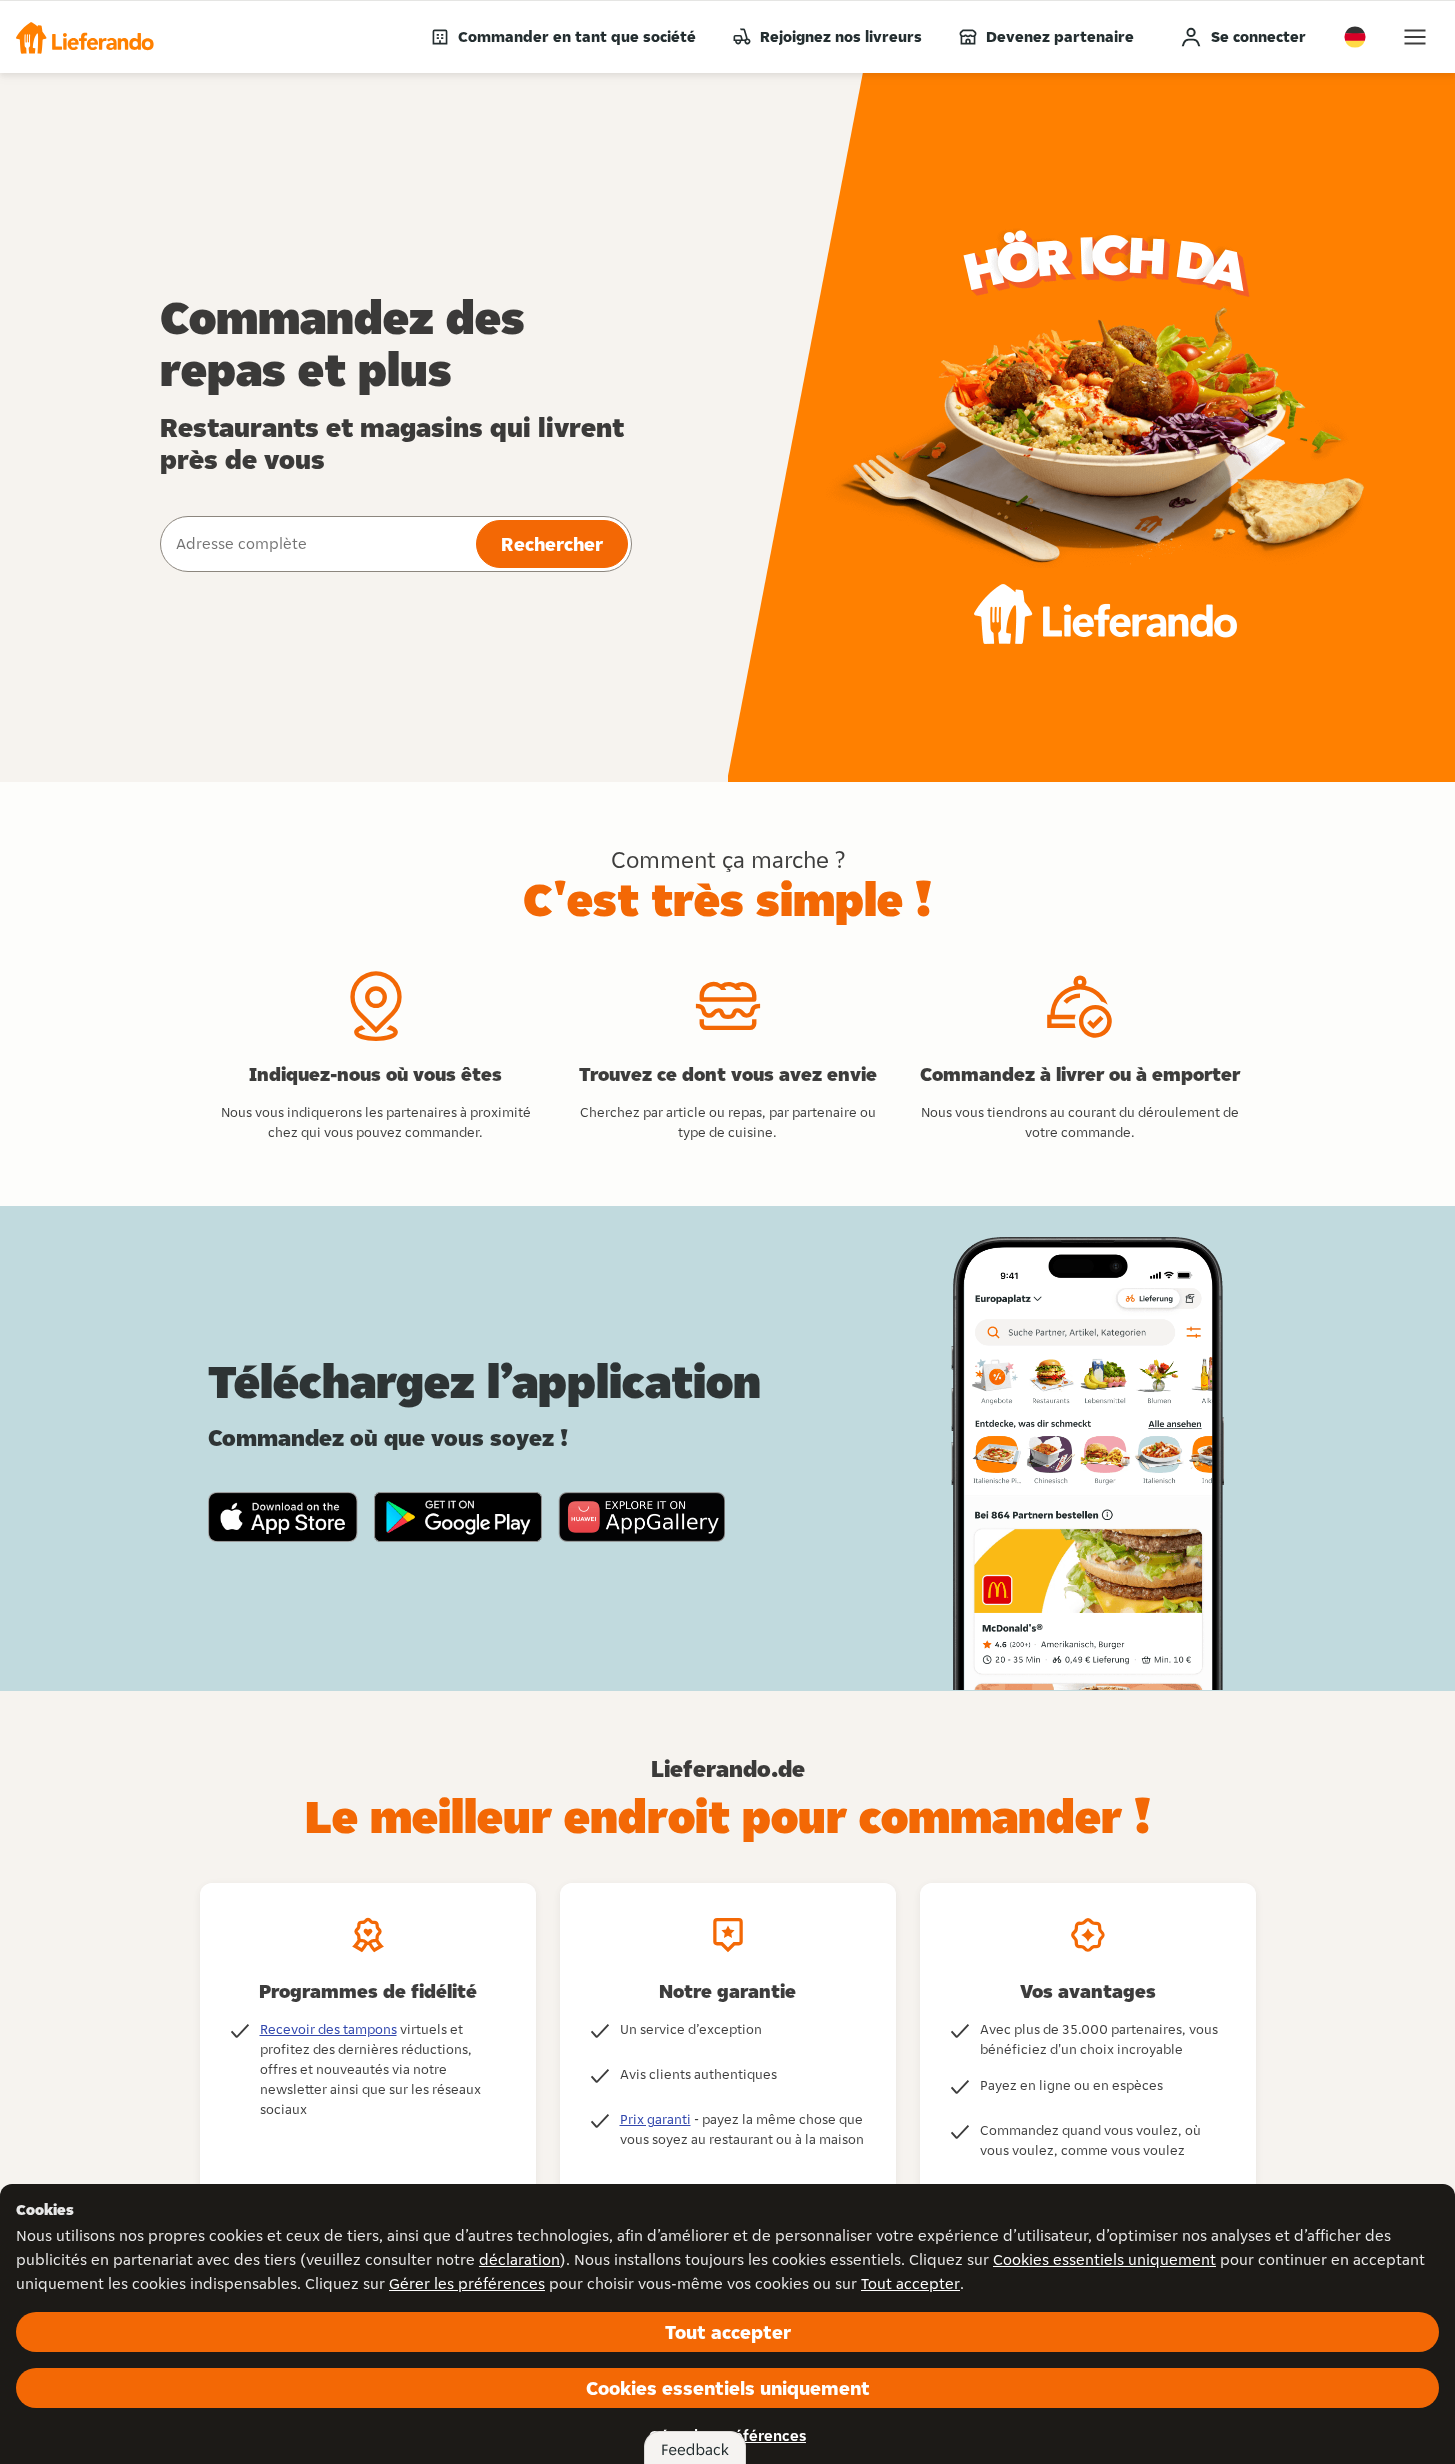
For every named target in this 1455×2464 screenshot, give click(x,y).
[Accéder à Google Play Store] (458, 1517)
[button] (85, 37)
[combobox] (316, 544)
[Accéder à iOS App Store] (283, 1517)
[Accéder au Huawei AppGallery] (641, 1517)
